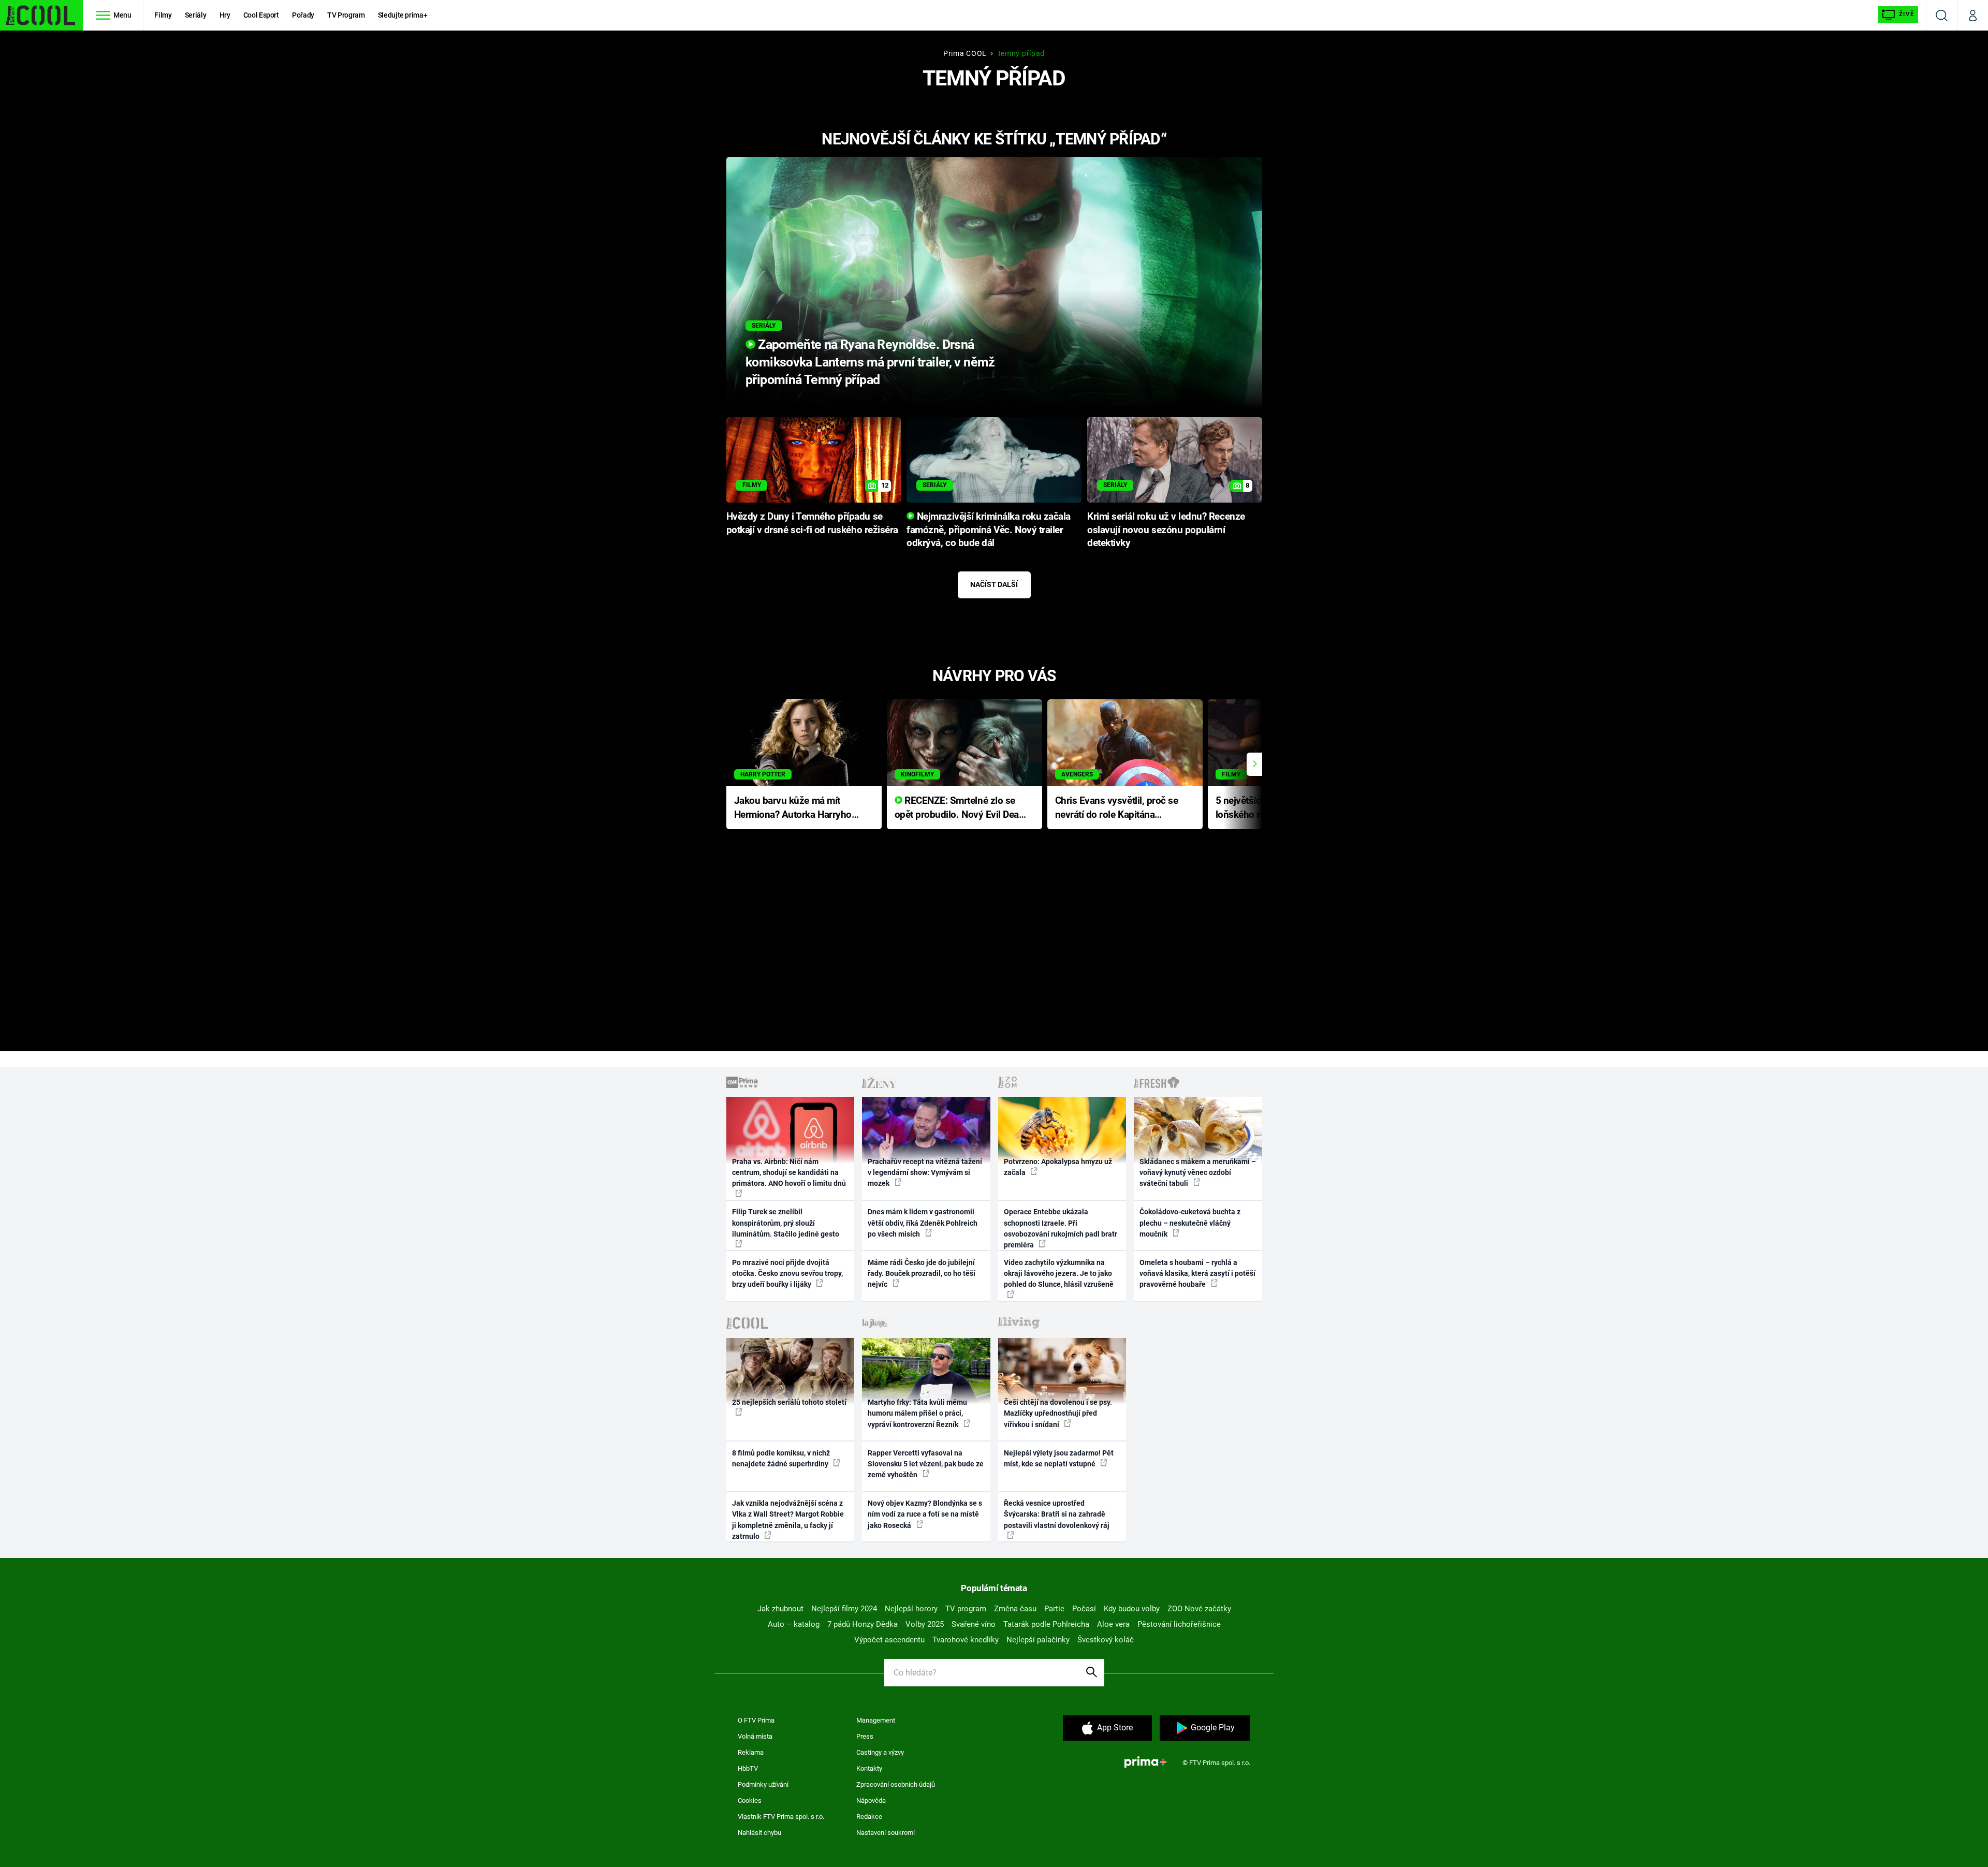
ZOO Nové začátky (1199, 1609)
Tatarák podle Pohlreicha (1046, 1624)
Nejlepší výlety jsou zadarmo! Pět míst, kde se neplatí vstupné (1059, 1458)
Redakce (869, 1817)
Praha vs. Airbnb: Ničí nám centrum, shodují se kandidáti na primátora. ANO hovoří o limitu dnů (789, 1173)
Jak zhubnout (780, 1609)
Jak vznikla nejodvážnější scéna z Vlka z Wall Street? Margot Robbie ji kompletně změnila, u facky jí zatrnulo (788, 1520)
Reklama (751, 1752)
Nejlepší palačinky (1038, 1640)
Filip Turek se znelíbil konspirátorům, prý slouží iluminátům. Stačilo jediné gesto (786, 1223)
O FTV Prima (756, 1720)
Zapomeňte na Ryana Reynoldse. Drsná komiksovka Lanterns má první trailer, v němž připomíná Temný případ (870, 362)
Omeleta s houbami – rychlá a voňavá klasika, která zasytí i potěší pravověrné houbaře (1197, 1274)
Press (865, 1736)
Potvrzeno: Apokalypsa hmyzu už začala (1058, 1167)
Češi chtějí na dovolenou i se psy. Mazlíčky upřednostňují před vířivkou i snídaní (1058, 1413)
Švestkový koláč (1106, 1640)
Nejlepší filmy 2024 (844, 1609)
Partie (1054, 1609)
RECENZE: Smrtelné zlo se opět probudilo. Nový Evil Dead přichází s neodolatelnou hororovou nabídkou (960, 808)
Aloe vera (1113, 1624)
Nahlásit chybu (759, 1833)
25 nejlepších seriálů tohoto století (789, 1402)
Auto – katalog (794, 1624)
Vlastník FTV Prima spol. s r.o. (781, 1817)
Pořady (303, 15)
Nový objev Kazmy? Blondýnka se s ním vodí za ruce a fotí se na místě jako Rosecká (925, 1514)
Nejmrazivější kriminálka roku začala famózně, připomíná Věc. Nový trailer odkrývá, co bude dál (989, 530)
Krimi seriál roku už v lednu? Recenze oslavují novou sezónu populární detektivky (1166, 530)
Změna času (1015, 1609)
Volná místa (755, 1736)
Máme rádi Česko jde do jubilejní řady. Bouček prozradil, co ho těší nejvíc (922, 1274)
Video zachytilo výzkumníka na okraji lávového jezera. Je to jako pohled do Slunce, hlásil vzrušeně (1059, 1274)
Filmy (163, 15)
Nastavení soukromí (886, 1833)
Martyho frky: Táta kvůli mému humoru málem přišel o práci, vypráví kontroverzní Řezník (917, 1413)
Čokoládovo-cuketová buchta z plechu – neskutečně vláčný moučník (1190, 1223)
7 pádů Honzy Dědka (863, 1624)
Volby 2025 (925, 1624)
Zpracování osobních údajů (896, 1784)
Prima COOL (965, 53)
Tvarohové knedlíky (966, 1640)
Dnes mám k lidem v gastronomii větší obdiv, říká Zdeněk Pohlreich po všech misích (923, 1223)
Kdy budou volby (1132, 1609)
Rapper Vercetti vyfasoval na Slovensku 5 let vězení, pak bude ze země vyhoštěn (926, 1464)
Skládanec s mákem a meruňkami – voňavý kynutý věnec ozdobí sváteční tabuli (1198, 1173)
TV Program (346, 15)
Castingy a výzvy (880, 1752)
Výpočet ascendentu (889, 1640)
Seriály (196, 15)
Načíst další (994, 584)
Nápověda (871, 1800)
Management (876, 1720)
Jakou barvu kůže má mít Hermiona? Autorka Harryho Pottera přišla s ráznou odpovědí (793, 808)
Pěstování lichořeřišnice (1179, 1624)
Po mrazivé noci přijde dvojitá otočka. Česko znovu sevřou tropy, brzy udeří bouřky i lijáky (787, 1274)
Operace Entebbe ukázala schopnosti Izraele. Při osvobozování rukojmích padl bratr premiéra (1061, 1228)
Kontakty (869, 1768)
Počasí (1084, 1609)
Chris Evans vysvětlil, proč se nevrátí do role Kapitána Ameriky (1117, 808)
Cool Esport (261, 15)
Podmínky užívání (763, 1784)
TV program (966, 1609)
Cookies (750, 1800)
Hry (225, 15)
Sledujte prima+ (403, 15)
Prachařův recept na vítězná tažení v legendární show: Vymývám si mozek (925, 1173)
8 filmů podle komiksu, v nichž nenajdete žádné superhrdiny (781, 1458)
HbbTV (748, 1768)
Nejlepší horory (911, 1609)
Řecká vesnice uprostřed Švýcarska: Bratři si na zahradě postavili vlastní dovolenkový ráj (1057, 1514)
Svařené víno (974, 1624)
